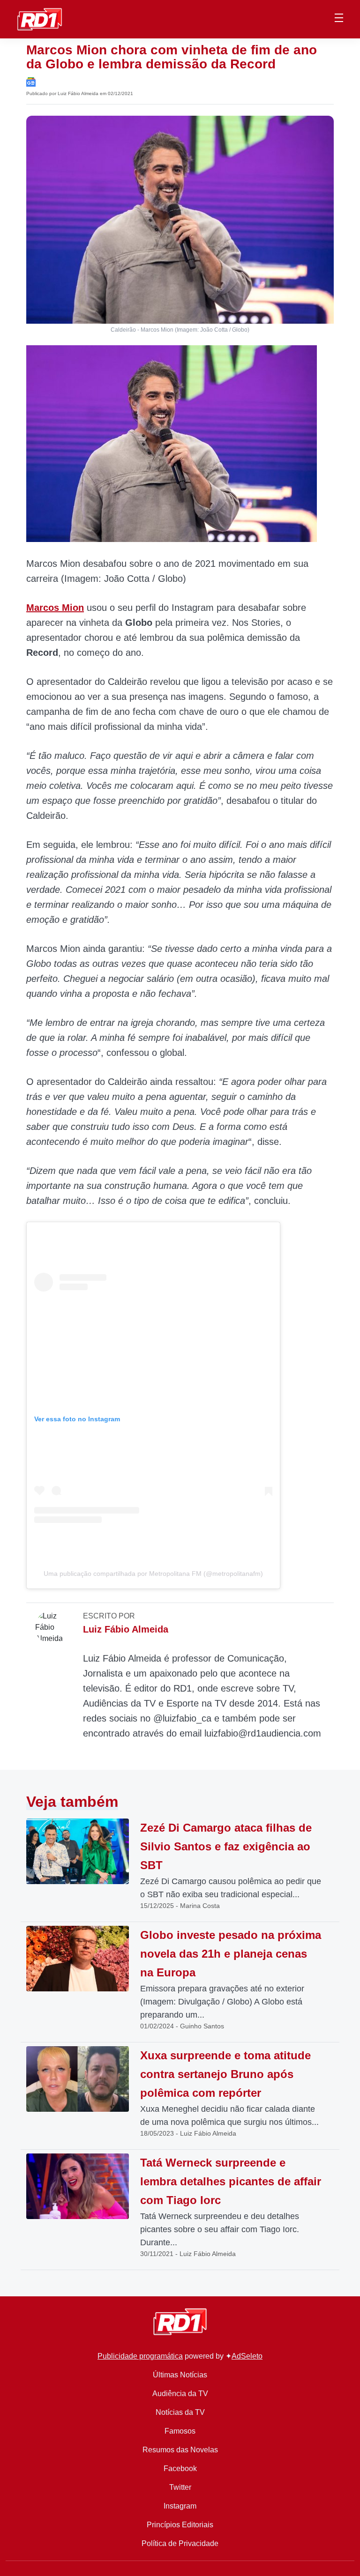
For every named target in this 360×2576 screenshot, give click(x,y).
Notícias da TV (180, 2412)
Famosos (180, 2431)
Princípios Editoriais (180, 2525)
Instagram (180, 2506)
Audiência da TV (180, 2394)
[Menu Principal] (339, 19)
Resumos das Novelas (180, 2450)
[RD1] (40, 19)
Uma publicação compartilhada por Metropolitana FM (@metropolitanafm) (153, 1574)
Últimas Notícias (180, 2375)
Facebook (180, 2468)
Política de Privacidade (180, 2543)
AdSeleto (247, 2356)
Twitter (180, 2487)
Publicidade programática (140, 2356)
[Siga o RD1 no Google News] (31, 81)
